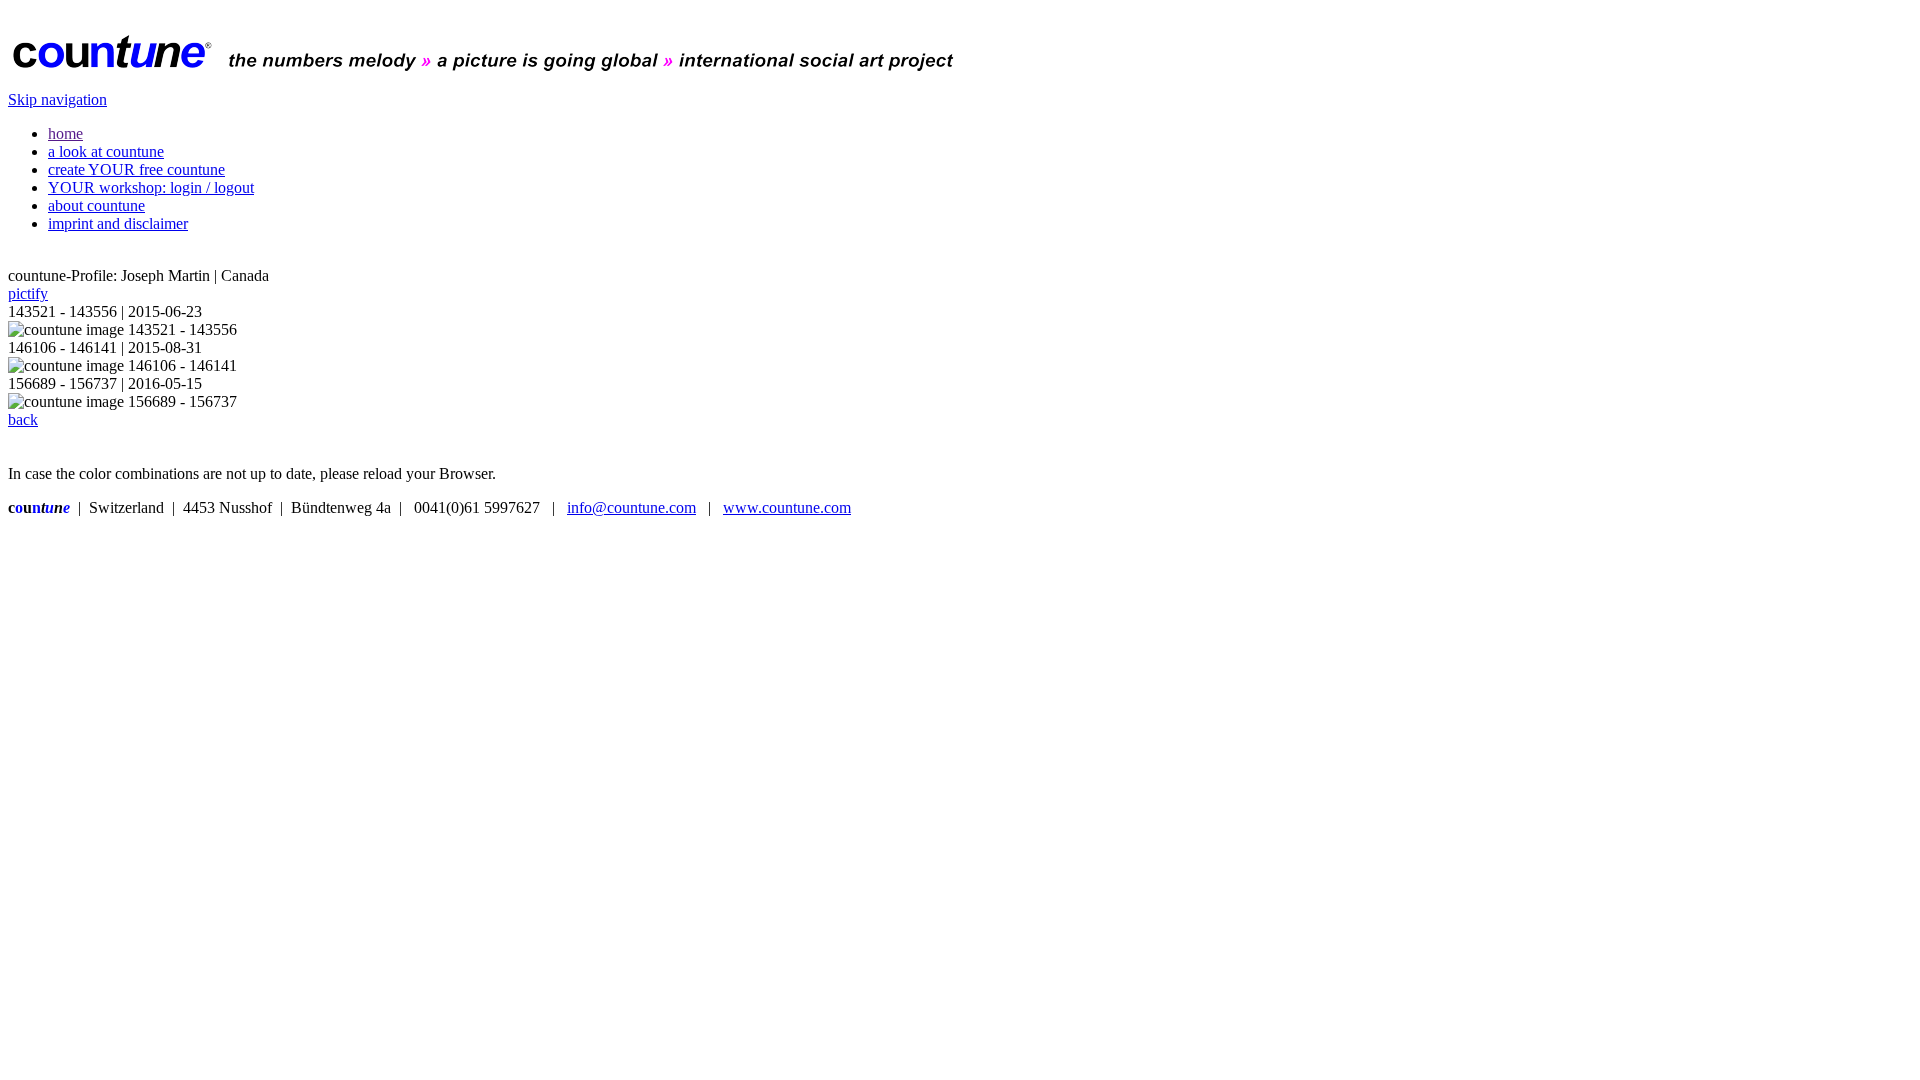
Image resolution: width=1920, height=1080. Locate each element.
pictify (28, 293)
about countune (96, 205)
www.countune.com (787, 507)
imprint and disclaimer (118, 223)
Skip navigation (57, 99)
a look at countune (106, 151)
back (23, 419)
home (65, 133)
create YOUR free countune (136, 169)
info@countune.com (631, 507)
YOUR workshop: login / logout (151, 187)
